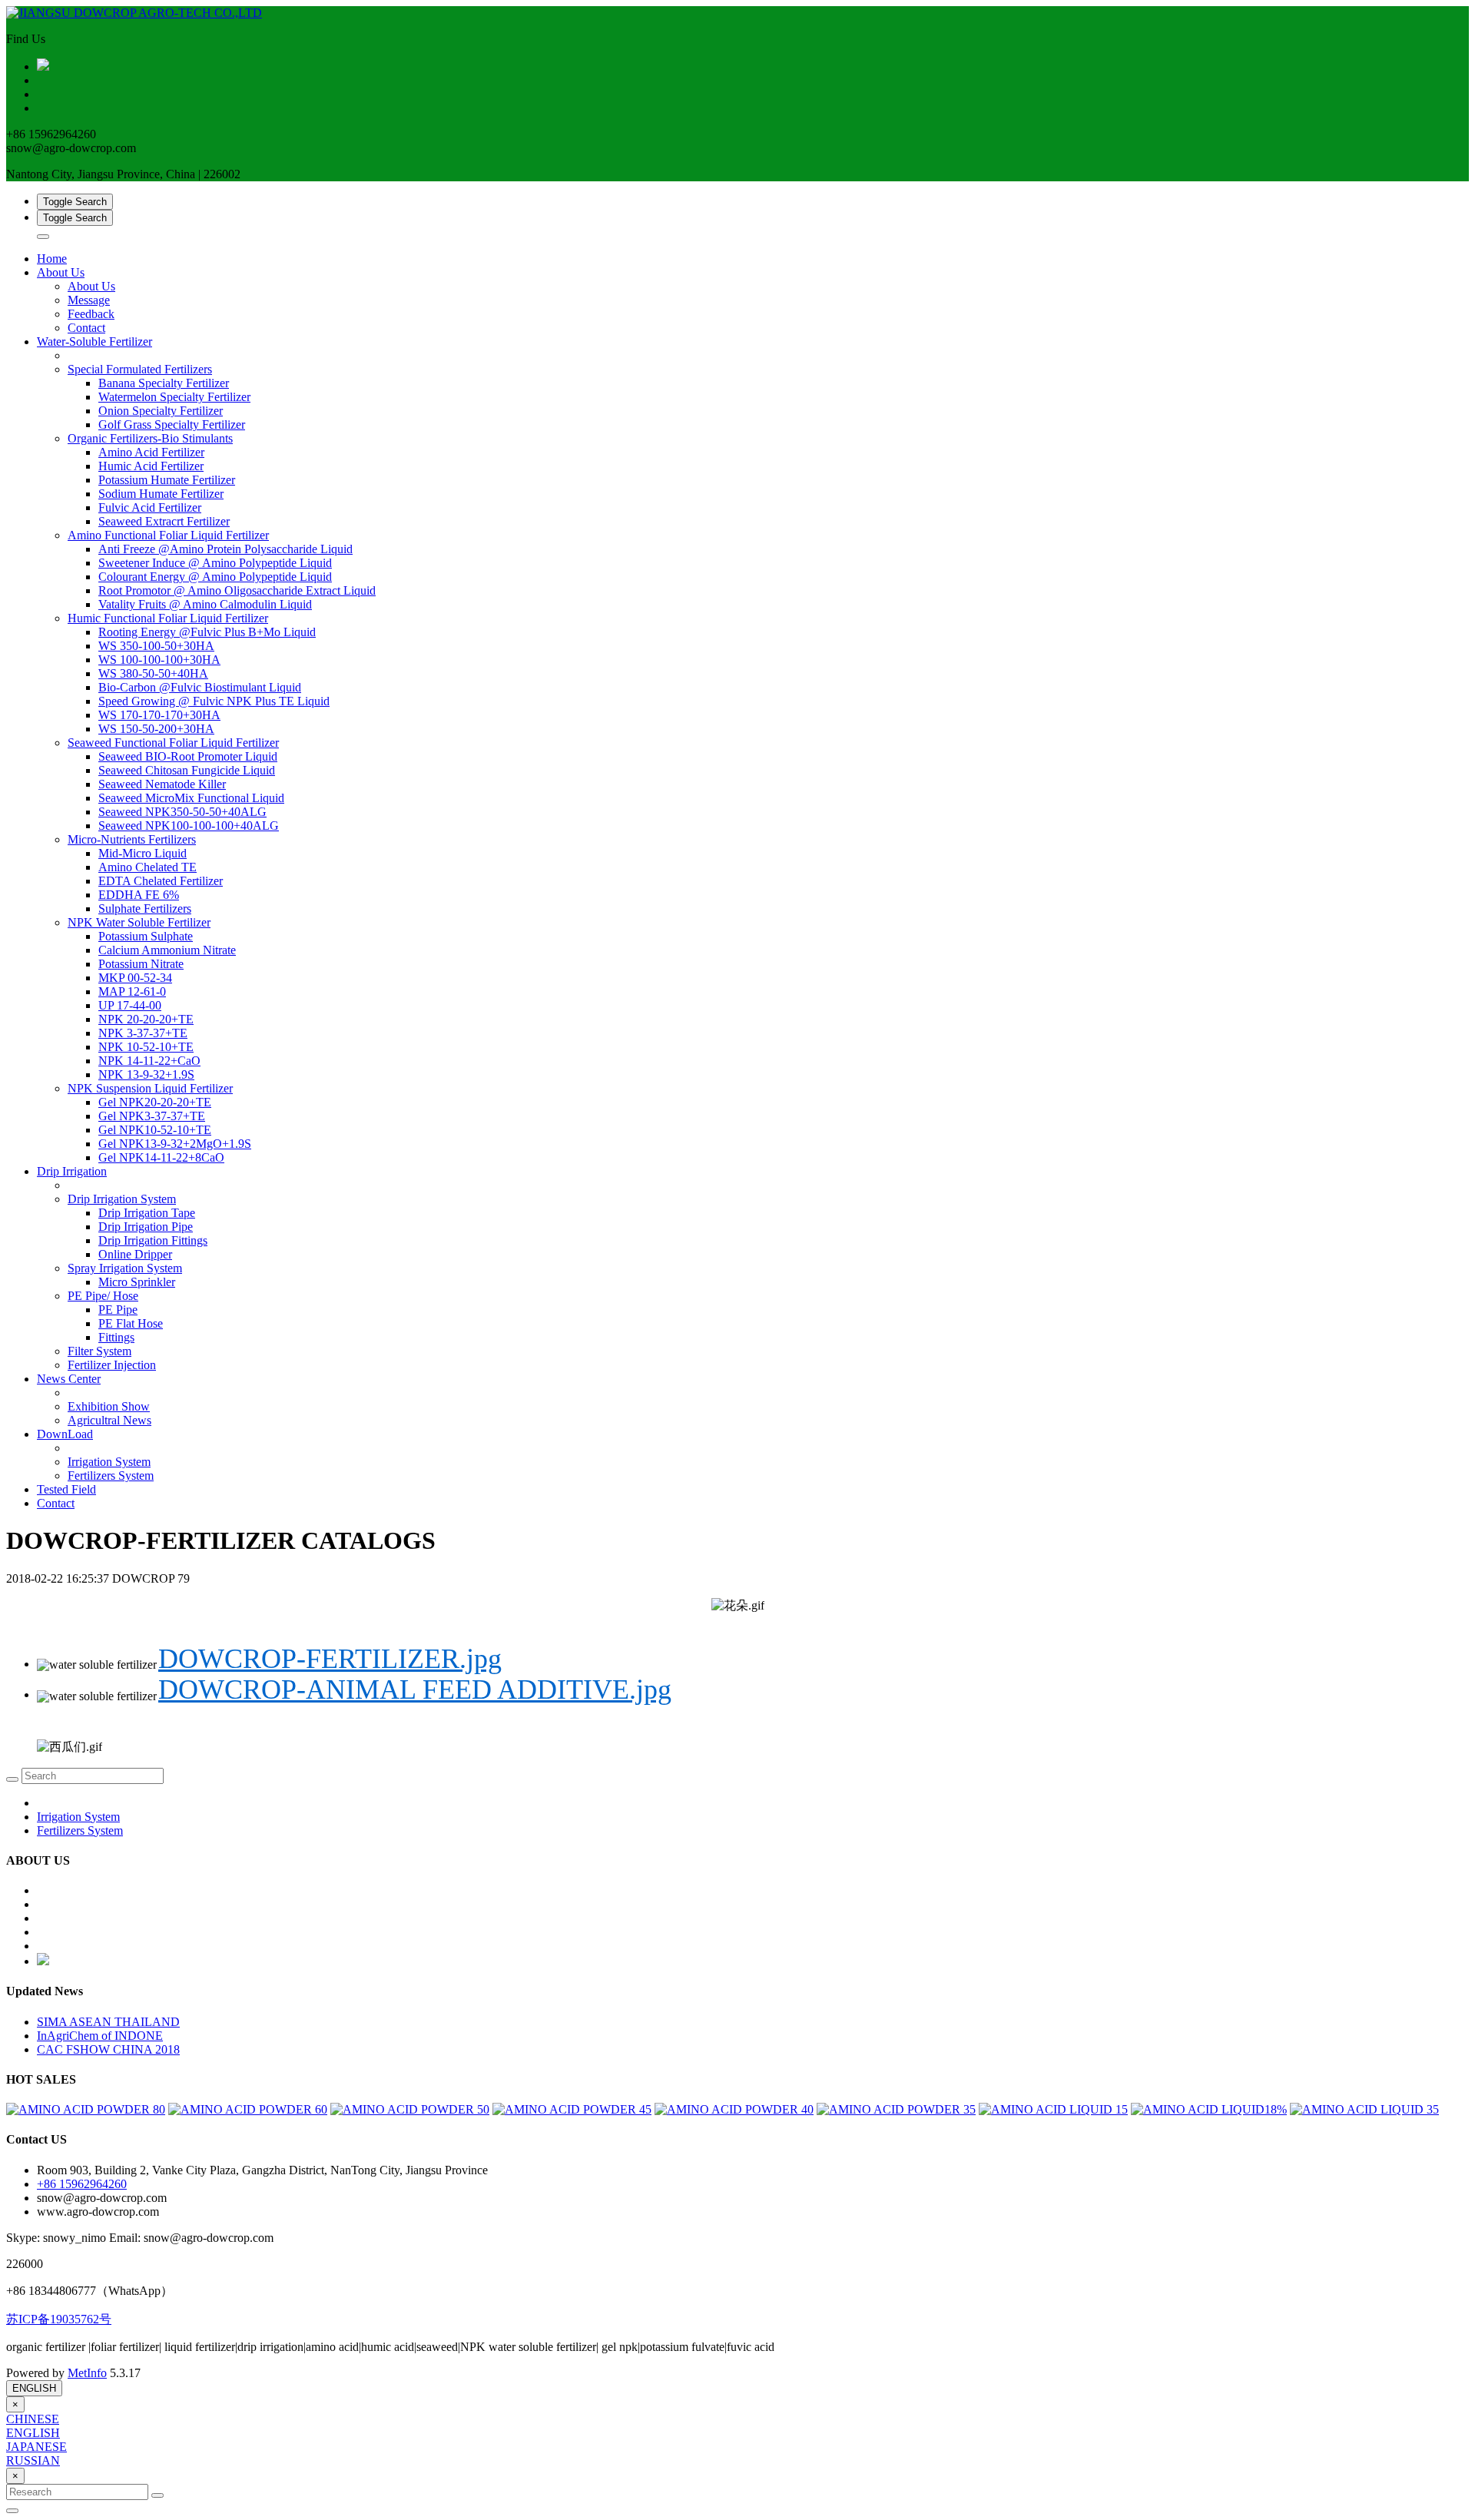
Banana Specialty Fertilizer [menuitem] (164, 383)
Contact (86, 328)
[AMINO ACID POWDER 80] (86, 2109)
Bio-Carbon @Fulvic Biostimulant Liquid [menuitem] (200, 687)
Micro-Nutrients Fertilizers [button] (132, 839)
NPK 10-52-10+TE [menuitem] (146, 1047)
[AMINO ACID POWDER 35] (896, 2109)
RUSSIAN (33, 2460)
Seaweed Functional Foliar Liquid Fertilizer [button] (173, 743)
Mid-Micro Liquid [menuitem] (143, 853)
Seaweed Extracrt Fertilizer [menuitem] (164, 521)
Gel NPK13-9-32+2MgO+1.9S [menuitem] (175, 1144)
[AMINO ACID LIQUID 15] (1053, 2109)
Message (89, 300)
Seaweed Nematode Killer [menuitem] (162, 784)
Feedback (91, 314)
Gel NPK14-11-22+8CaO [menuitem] (161, 1157)
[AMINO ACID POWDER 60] (248, 2109)
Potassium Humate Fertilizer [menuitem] (167, 480)
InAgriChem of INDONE (100, 2036)
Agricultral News (109, 1420)
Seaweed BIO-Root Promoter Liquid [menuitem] (188, 756)
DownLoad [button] (65, 1434)
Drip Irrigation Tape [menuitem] (147, 1213)
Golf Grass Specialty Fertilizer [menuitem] (172, 424)
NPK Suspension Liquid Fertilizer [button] (150, 1088)
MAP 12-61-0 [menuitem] (132, 991)
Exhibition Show (109, 1406)
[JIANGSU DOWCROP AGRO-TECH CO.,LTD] (737, 13)
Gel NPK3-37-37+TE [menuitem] (152, 1116)
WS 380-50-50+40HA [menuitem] (153, 673)
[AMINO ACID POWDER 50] (410, 2109)
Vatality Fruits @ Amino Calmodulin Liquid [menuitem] (205, 604)
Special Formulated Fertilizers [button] (140, 369)
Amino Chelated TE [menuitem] (147, 867)
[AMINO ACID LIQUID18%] (1209, 2109)
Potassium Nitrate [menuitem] (141, 964)
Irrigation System (109, 1462)
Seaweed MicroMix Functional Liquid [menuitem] (191, 798)
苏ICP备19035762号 (59, 2319)
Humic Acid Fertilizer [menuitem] (151, 466)
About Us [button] (61, 272)
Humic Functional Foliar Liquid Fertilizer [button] (168, 618)
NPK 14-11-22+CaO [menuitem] (149, 1061)
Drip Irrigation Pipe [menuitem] (146, 1227)
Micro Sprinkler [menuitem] (137, 1282)
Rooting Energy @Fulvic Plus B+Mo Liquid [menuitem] (207, 632)
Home (52, 259)
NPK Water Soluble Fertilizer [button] (139, 922)
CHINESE (33, 2419)
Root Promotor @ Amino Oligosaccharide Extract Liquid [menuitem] (237, 590)
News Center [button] (69, 1379)
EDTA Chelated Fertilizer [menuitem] (161, 881)
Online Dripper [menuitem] (135, 1254)
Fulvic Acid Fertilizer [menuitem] (150, 507)
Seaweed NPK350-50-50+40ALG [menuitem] (182, 812)
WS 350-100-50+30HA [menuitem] (156, 646)
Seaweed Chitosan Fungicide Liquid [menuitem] (187, 770)
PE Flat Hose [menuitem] (131, 1323)
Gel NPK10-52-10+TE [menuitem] (155, 1130)
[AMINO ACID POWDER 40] (734, 2109)
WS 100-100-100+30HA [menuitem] (159, 660)
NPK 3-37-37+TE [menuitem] (143, 1033)
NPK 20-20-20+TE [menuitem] (146, 1019)
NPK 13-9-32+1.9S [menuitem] (146, 1074)
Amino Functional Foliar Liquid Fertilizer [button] (168, 535)
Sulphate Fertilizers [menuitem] (145, 909)
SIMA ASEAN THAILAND (108, 2022)
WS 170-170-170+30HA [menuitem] (159, 715)
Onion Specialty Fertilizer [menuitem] (161, 411)
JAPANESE (36, 2447)
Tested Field (66, 1489)
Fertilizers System (111, 1476)
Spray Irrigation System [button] (125, 1268)
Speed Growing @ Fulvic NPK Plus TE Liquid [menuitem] (214, 701)
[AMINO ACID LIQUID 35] (1364, 2109)
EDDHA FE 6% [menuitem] (139, 895)
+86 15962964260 (82, 2184)
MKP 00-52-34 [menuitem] (135, 978)
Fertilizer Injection (112, 1365)
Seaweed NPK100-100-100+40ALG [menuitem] (189, 826)
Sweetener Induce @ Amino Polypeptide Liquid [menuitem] (215, 563)
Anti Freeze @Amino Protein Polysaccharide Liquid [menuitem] (225, 549)
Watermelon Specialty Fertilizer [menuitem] (174, 397)
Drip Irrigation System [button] (122, 1199)
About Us (91, 286)
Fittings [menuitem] (116, 1337)
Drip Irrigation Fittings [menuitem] (153, 1240)
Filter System (99, 1351)
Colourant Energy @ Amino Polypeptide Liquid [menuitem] (215, 577)
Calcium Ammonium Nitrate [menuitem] (167, 950)
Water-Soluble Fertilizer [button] (94, 342)
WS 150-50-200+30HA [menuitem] (156, 729)
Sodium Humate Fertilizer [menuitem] (161, 494)
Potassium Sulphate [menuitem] (146, 936)
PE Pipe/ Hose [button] (103, 1296)
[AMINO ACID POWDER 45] (572, 2109)
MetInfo (87, 2373)
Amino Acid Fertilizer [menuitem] (151, 452)
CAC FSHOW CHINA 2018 (108, 2049)
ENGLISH (34, 2388)
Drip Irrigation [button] (72, 1171)
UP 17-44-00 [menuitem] (130, 1005)
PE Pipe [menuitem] (118, 1310)
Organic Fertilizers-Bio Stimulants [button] (150, 438)
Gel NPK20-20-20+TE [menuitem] (155, 1102)
